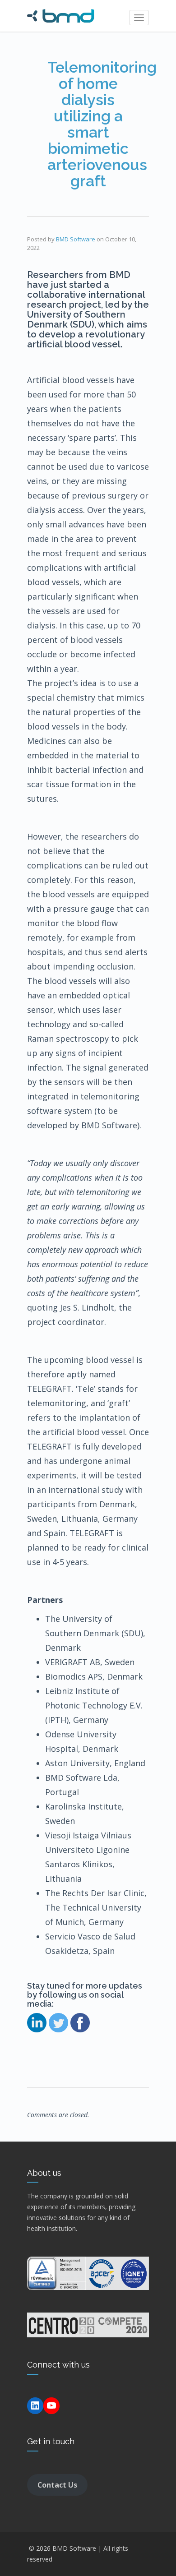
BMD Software (76, 239)
